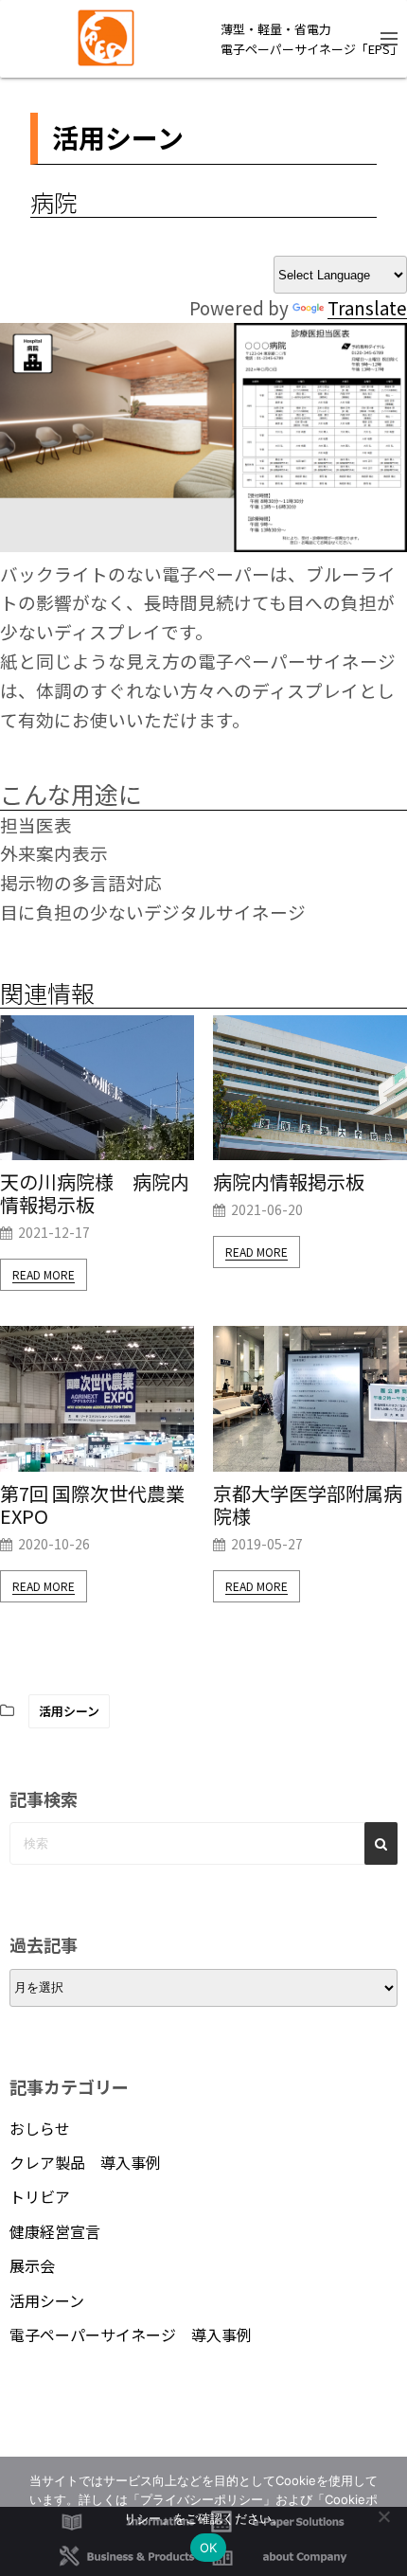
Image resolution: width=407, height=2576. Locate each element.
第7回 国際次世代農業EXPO (92, 1505)
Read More (44, 1274)
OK (209, 2548)
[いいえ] (383, 2516)
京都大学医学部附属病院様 (308, 1505)
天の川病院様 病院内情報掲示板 (95, 1193)
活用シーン (69, 1711)
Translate (367, 307)
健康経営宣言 (55, 2231)
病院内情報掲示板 (289, 1182)
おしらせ (40, 2128)
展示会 (32, 2265)
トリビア (40, 2196)
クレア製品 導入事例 (85, 2162)
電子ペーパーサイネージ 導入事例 (131, 2334)
